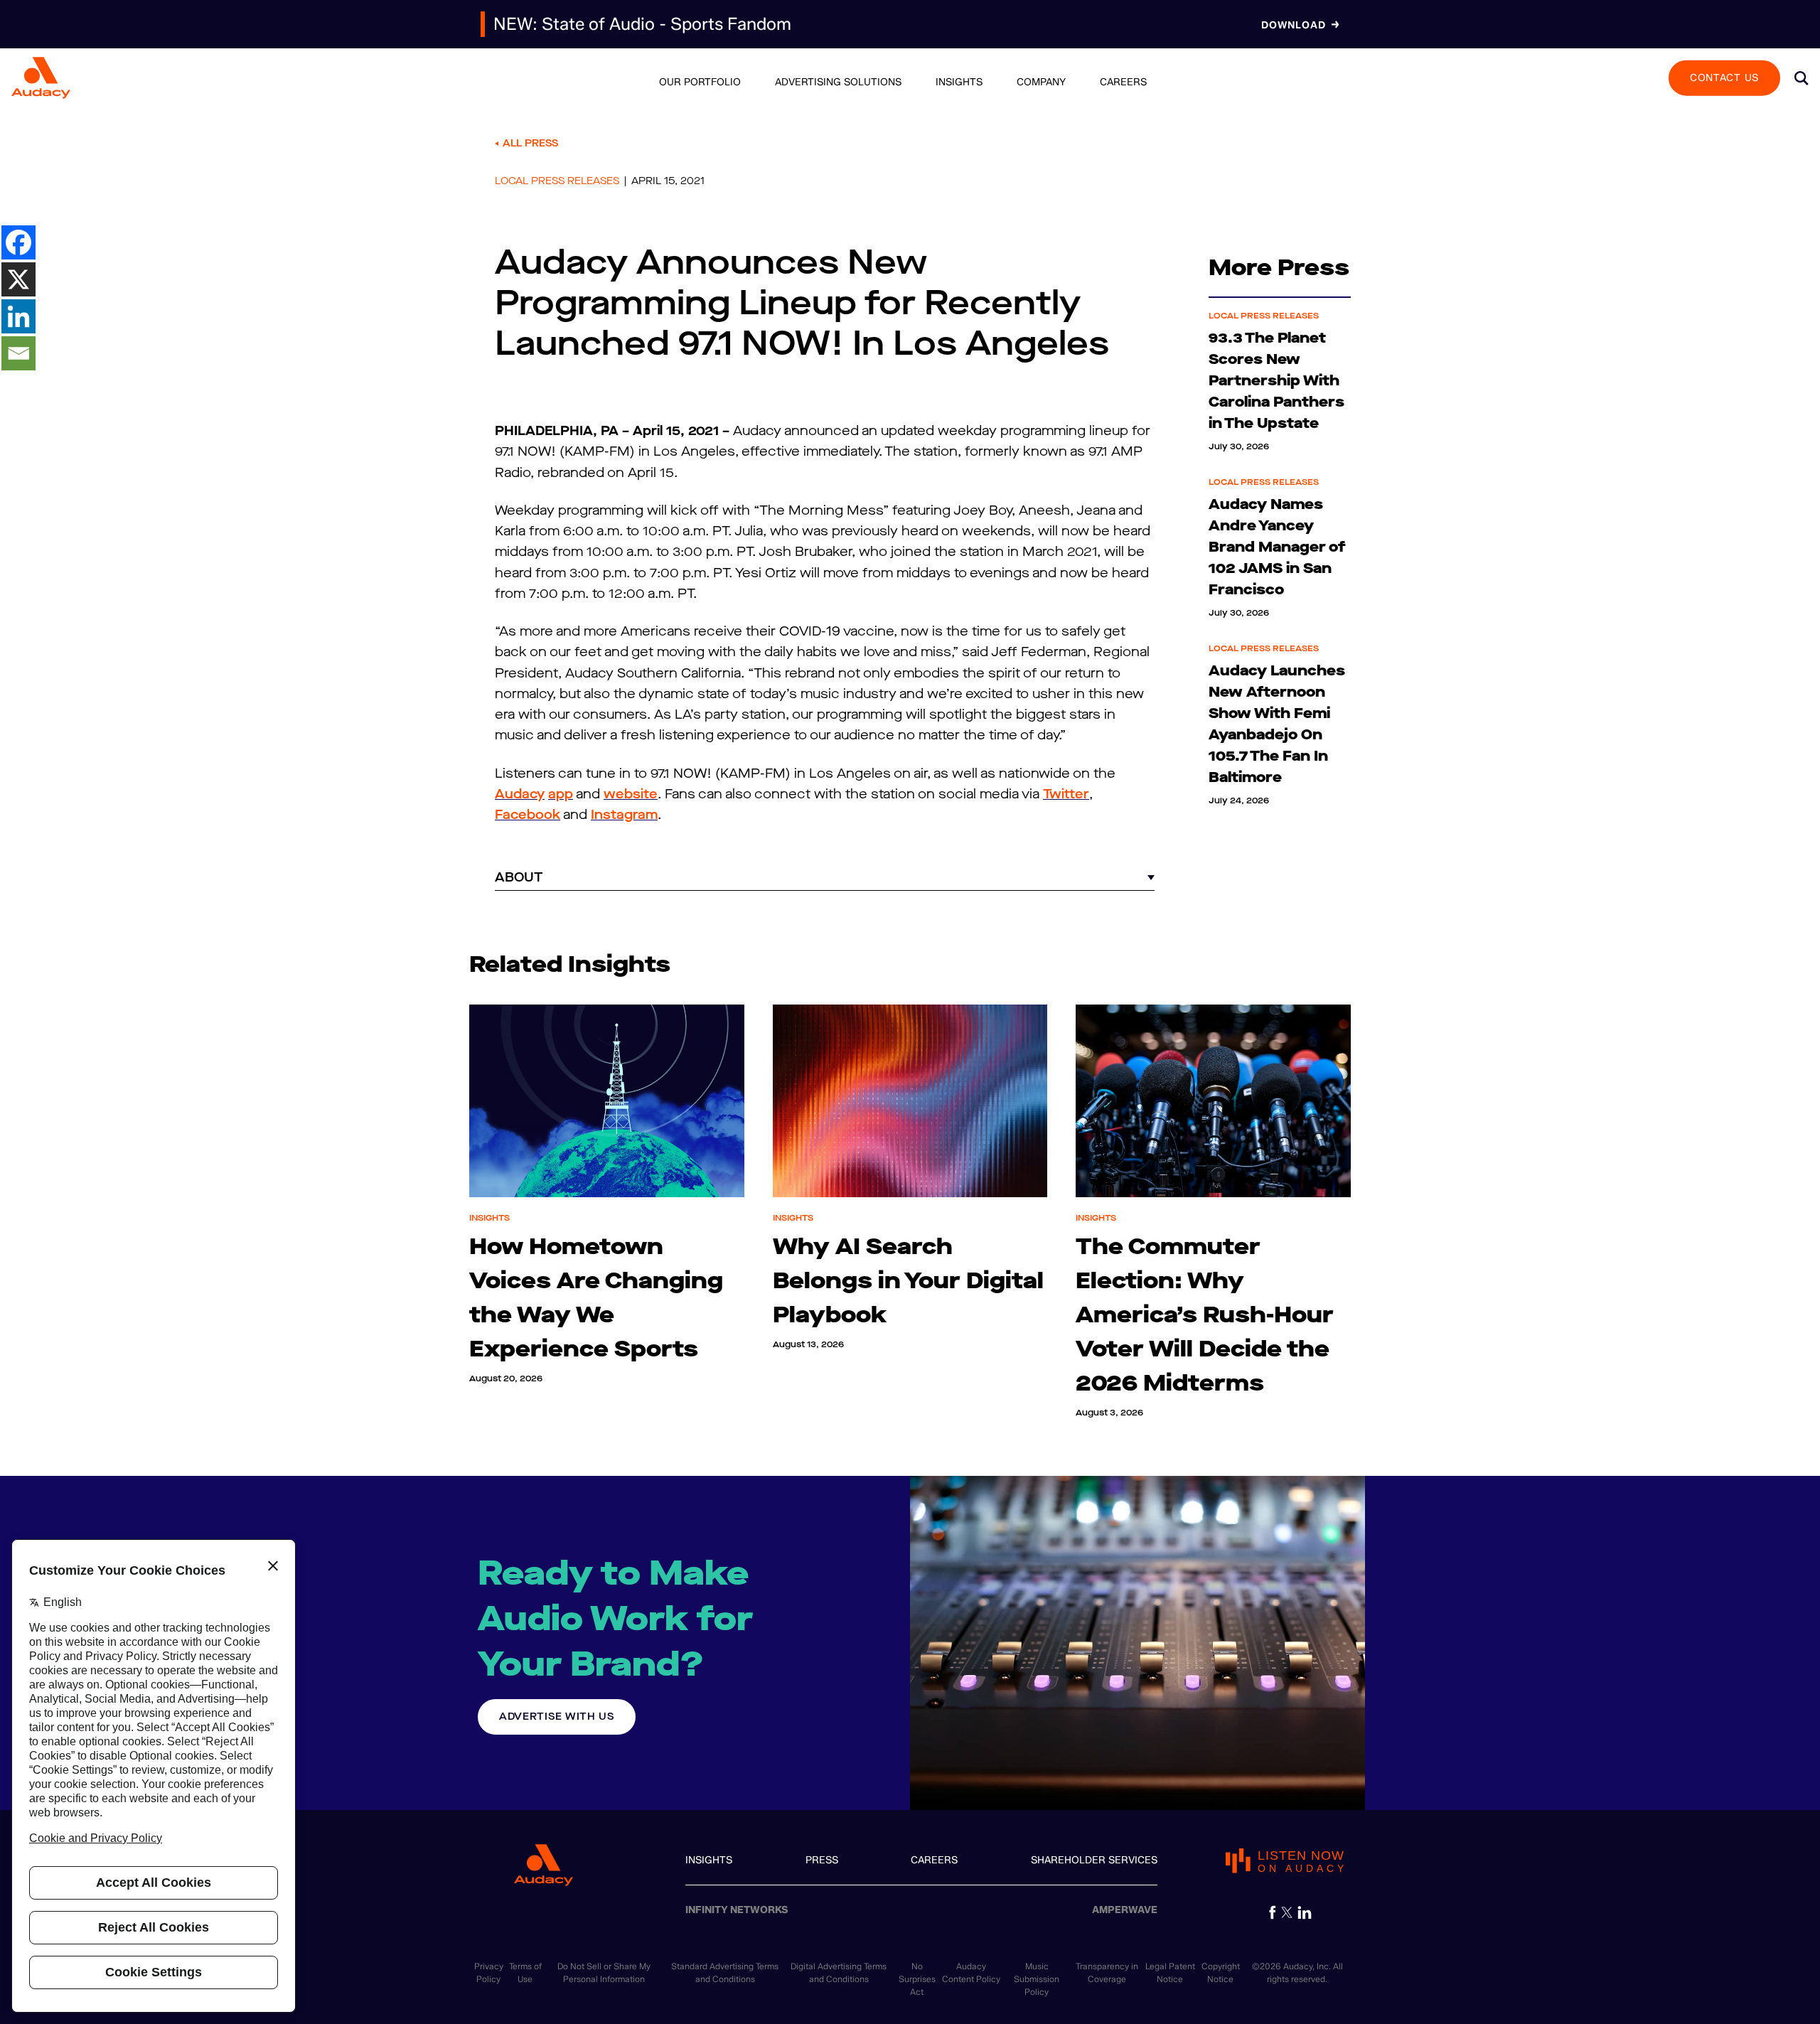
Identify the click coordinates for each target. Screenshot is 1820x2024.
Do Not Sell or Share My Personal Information (604, 1972)
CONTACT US (1724, 77)
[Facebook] (18, 242)
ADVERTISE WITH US (557, 1717)
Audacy (520, 794)
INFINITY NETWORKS (737, 1910)
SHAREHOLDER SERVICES (1094, 1860)
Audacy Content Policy (971, 1972)
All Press (530, 143)
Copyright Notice (1221, 1972)
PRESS (822, 1860)
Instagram (624, 815)
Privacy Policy (489, 1972)
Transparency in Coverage (1107, 1972)
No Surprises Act (917, 1979)
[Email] (18, 353)
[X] (18, 279)
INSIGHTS (709, 1860)
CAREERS (934, 1860)
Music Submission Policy (1037, 1979)
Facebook (528, 815)
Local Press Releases (557, 181)
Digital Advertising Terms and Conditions (839, 1972)
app (561, 794)
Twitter (1066, 794)
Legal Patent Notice (1170, 1972)
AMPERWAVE (1125, 1910)
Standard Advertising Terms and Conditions (725, 1972)
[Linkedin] (18, 316)
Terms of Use (525, 1972)
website (631, 794)
